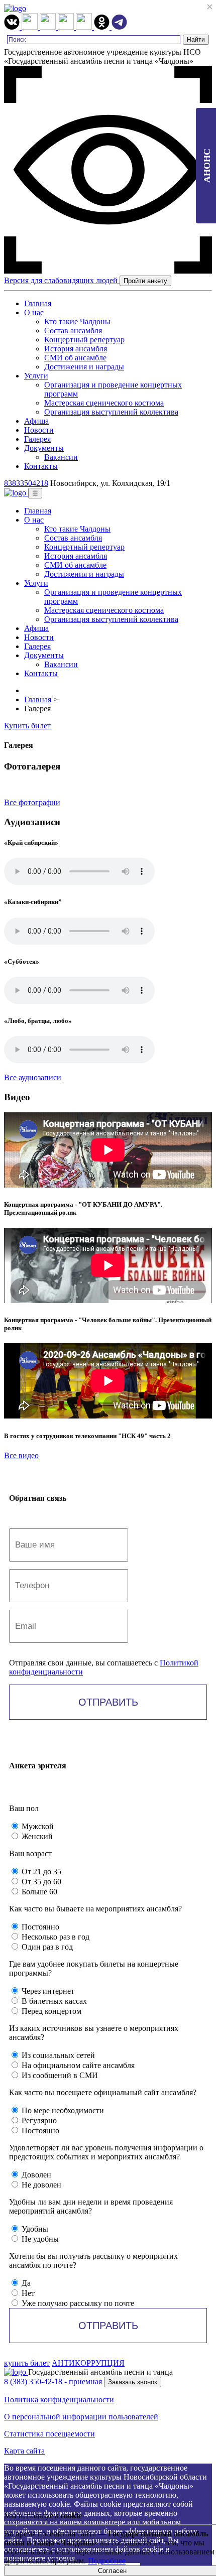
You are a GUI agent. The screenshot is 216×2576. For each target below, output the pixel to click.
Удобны (34, 2229)
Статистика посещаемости (49, 2434)
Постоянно (39, 1927)
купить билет (27, 2363)
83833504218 (26, 483)
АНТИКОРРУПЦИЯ (88, 2363)
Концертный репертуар (84, 340)
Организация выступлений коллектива (111, 412)
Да (25, 2283)
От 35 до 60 (40, 1882)
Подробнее (107, 2561)
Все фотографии (32, 802)
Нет (27, 2293)
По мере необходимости (62, 2110)
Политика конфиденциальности (59, 2400)
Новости (39, 430)
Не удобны (39, 2239)
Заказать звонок (133, 2382)
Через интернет (47, 1991)
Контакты (41, 466)
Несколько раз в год (55, 1937)
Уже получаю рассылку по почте (77, 2303)
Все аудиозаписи (33, 1077)
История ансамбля (76, 349)
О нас (34, 312)
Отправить (108, 1702)
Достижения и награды (84, 367)
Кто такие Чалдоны (77, 321)
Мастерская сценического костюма (104, 403)
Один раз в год (46, 1947)
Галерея (37, 439)
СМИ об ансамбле (75, 358)
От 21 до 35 (40, 1872)
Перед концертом (50, 2011)
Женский (36, 1836)
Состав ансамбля (73, 331)
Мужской (37, 1826)
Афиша (36, 421)
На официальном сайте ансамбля (77, 2065)
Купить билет (27, 726)
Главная (38, 303)
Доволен (35, 2175)
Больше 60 (38, 1892)
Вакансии (61, 457)
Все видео (21, 1455)
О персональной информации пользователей (81, 2417)
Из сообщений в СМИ (59, 2075)
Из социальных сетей (57, 2055)
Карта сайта (24, 2451)
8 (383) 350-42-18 (53, 2381)
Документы (44, 448)
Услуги (36, 376)
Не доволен (40, 2185)
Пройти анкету (145, 281)
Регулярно (38, 2120)
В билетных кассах (53, 2001)
